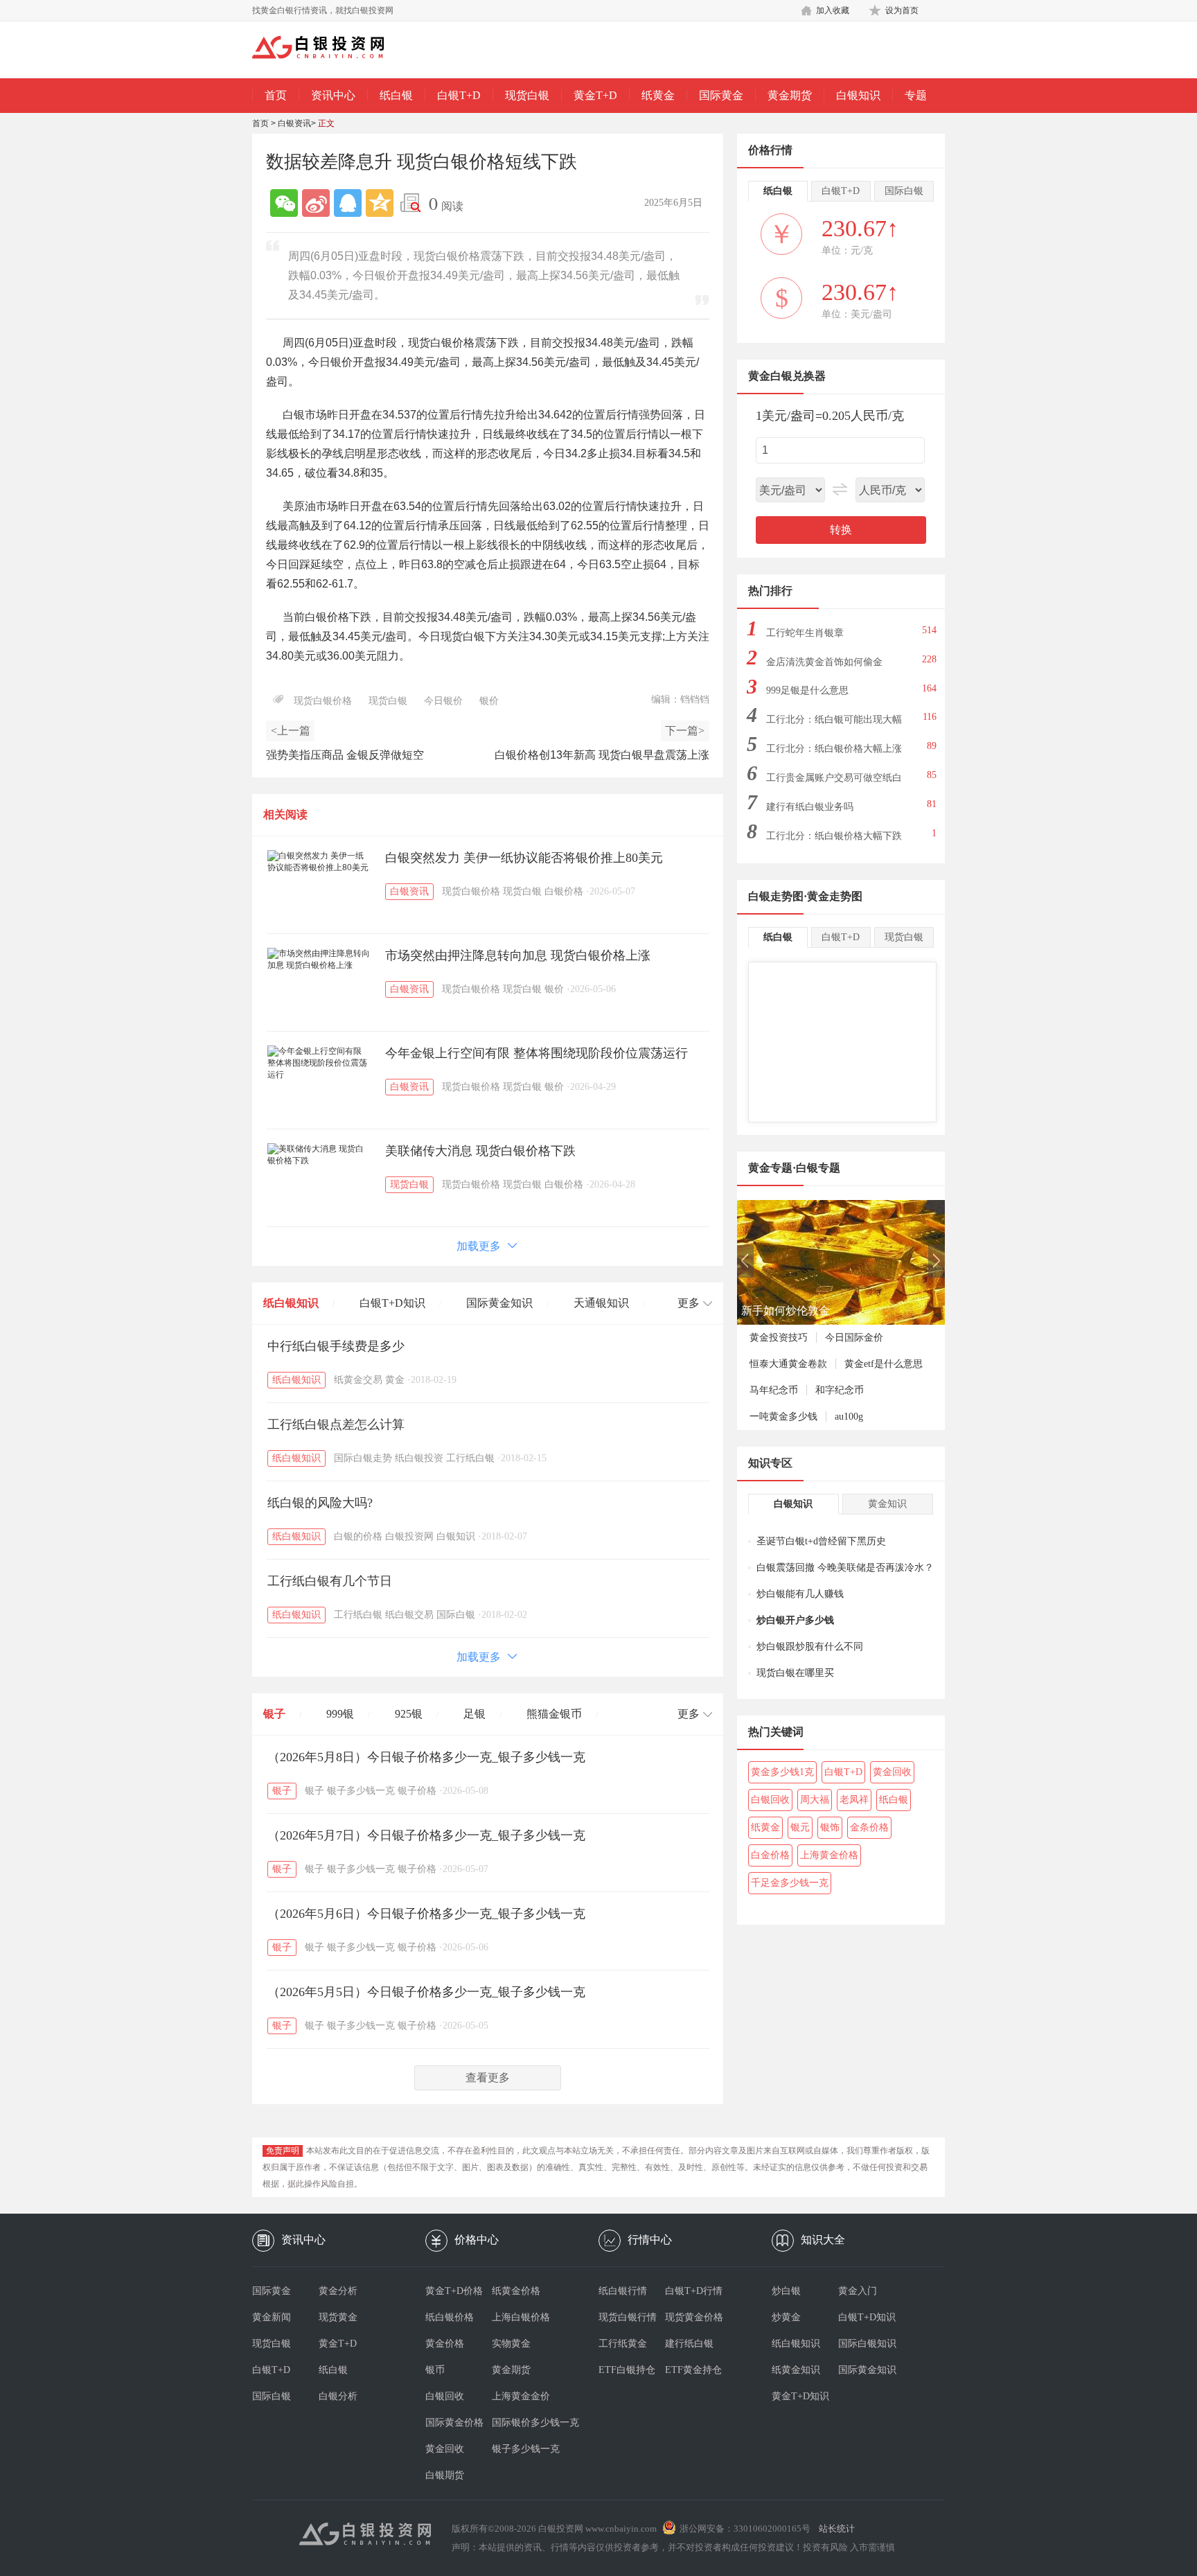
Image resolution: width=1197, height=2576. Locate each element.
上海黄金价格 (829, 1855)
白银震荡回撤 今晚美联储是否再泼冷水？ (845, 1568)
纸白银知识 (291, 1303)
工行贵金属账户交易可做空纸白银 (834, 782)
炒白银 (786, 2291)
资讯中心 (333, 95)
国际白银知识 (867, 2344)
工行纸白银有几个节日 (330, 1581)
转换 (841, 530)
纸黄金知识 (796, 2370)
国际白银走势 (363, 1458)
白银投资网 (409, 1536)
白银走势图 (776, 896)
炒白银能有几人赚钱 (800, 1594)
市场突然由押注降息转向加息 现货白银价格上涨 (518, 955)
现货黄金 (338, 2317)
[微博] (316, 203)
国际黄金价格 (454, 2423)
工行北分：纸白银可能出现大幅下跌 (834, 724)
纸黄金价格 (516, 2291)
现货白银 (527, 95)
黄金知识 (887, 1504)
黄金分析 (338, 2291)
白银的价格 (358, 1536)
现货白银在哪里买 (795, 1673)
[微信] (284, 203)
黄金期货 (790, 95)
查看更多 (488, 2077)
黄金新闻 (272, 2317)
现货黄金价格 (694, 2317)
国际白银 (456, 1615)
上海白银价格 (521, 2317)
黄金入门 (858, 2291)
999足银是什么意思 (807, 690)
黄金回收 (892, 1772)
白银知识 (858, 95)
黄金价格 (445, 2344)
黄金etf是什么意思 (884, 1364)
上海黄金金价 (521, 2396)
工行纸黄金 (623, 2344)
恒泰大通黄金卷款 (788, 1364)
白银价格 (564, 891)
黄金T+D (595, 95)
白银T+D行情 (694, 2291)
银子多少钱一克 (361, 1791)
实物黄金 (511, 2344)
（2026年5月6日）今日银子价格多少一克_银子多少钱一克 (426, 1914)
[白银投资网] (328, 48)
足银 (475, 1714)
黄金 (395, 1380)
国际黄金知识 (499, 1303)
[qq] (348, 203)
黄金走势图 (835, 896)
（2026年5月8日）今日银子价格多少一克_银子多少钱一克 (426, 1757)
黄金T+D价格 (454, 2291)
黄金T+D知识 (800, 2396)
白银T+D (459, 95)
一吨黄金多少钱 (783, 1417)
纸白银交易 (409, 1615)
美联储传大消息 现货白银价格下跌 (480, 1151)
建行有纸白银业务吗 (810, 807)
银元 (800, 1827)
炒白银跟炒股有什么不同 (810, 1647)
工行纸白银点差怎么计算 (336, 1424)
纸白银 (396, 95)
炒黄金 (786, 2317)
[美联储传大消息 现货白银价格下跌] (319, 1155)
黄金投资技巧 (779, 1338)
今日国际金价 (854, 1338)
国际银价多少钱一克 (525, 2423)
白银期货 (445, 2475)
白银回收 (770, 1800)
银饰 (830, 1827)
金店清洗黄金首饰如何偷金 (824, 662)
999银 (340, 1714)
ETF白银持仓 (627, 2370)
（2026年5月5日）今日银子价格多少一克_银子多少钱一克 (426, 1992)
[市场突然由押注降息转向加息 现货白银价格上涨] (319, 960)
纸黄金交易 (358, 1380)
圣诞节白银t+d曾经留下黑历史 (821, 1541)
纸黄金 (658, 95)
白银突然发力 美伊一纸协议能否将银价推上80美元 (524, 858)
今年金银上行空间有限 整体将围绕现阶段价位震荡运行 (537, 1053)
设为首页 (902, 10)
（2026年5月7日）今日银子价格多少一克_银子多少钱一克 (426, 1835)
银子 (274, 1714)
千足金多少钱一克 (790, 1883)
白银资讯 (294, 123)
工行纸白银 (470, 1458)
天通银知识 (601, 1303)
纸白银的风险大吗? (320, 1503)
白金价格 (770, 1855)
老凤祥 (854, 1800)
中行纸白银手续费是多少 (336, 1346)
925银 (409, 1714)
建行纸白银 (689, 2344)
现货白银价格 (323, 701)
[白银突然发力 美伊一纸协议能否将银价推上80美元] (319, 862)
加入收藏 (833, 10)
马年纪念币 (774, 1390)
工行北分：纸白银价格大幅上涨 (834, 749)
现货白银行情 (628, 2317)
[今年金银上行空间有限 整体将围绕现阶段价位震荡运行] (319, 1063)
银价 (489, 701)
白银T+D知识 (392, 1303)
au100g (849, 1417)
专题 (916, 95)
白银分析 (338, 2396)
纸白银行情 (623, 2291)
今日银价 (443, 701)
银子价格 (417, 1791)
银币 (435, 2370)
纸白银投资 (419, 1458)
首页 (276, 95)
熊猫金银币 (554, 1714)
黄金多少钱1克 (782, 1772)
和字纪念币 (840, 1390)
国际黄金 (721, 95)
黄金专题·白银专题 (794, 1168)
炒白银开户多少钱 (795, 1620)
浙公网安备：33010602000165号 (745, 2529)
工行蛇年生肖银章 (805, 633)
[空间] (380, 203)
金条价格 (869, 1827)
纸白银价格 (450, 2317)
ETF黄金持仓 (693, 2370)
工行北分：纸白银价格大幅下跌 (834, 836)
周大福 (815, 1800)
